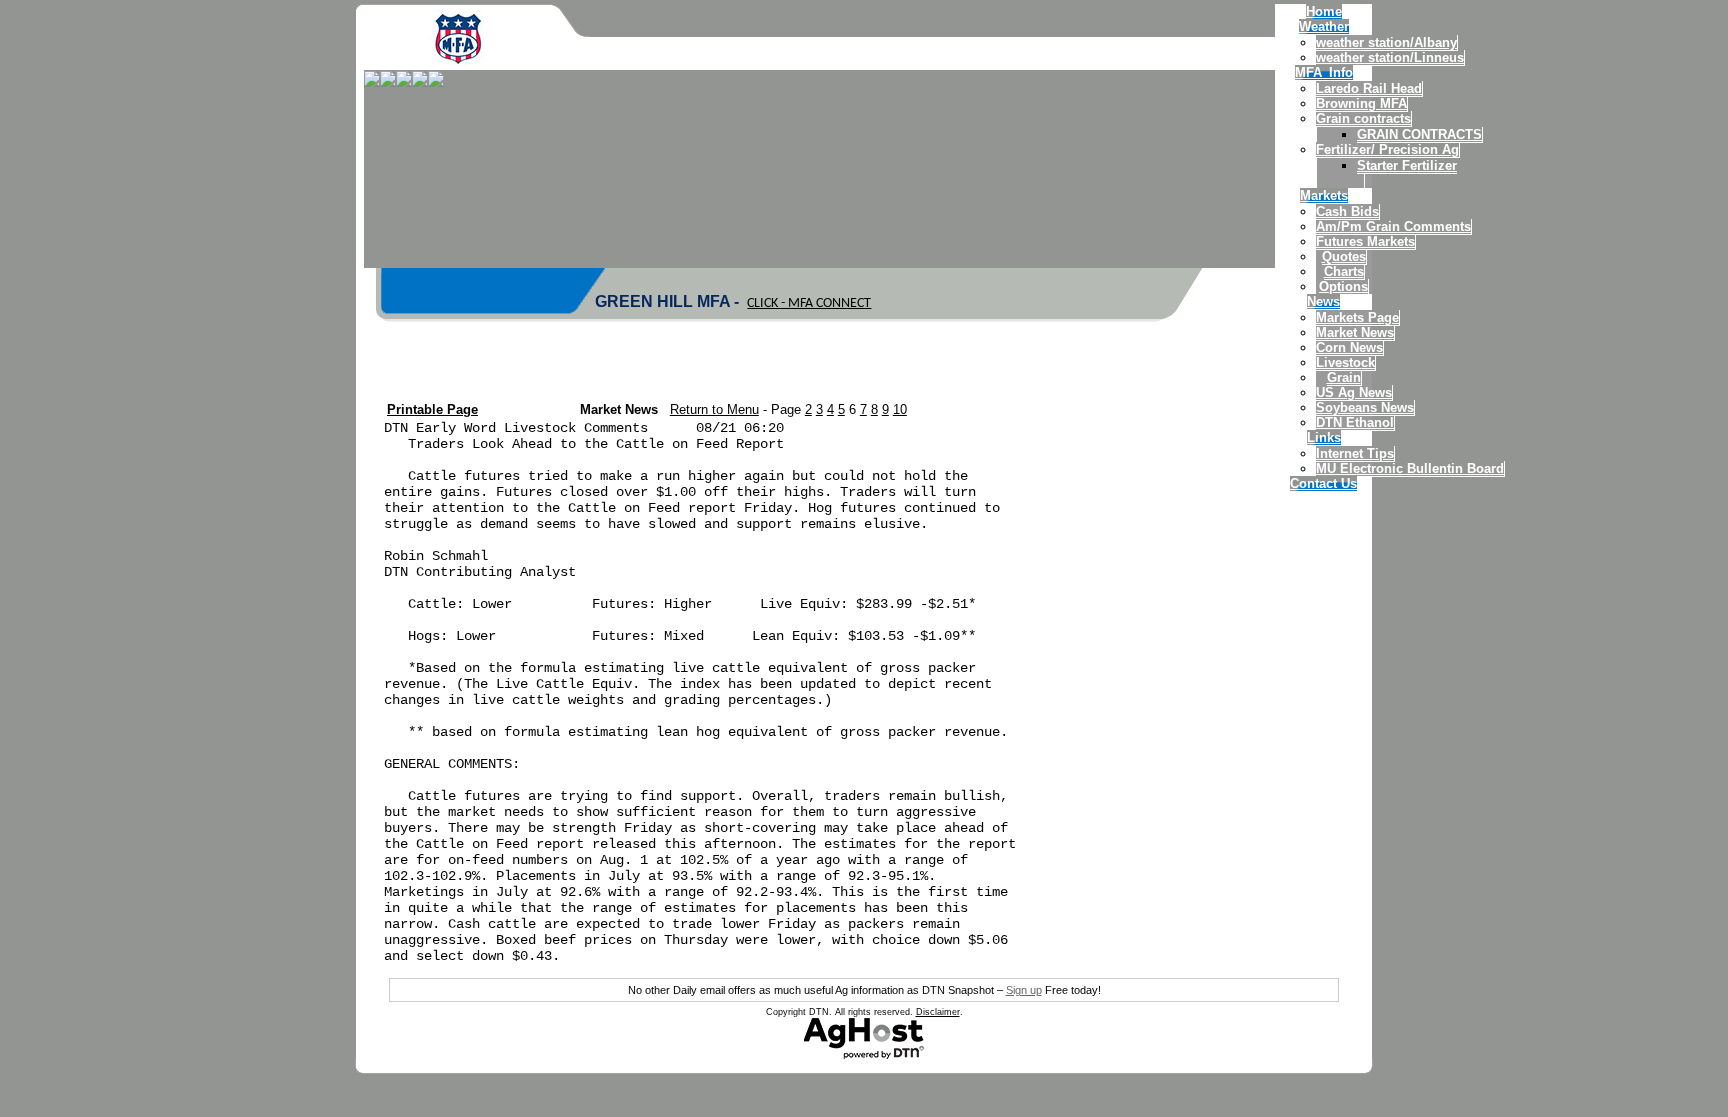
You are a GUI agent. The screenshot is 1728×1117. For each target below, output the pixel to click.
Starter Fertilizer (1407, 165)
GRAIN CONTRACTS (1419, 134)
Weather (1324, 26)
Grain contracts (1363, 118)
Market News (1355, 332)
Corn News (1349, 347)
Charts (1344, 271)
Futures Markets (1365, 241)
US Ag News (1354, 392)
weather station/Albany (1386, 42)
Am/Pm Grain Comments (1393, 226)
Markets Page (1357, 317)
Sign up (1024, 990)
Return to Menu (714, 409)
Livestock (1345, 362)
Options (1343, 286)
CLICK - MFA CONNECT (809, 303)
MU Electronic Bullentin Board (1410, 468)
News (1323, 301)
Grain (1344, 377)
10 (900, 409)
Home (1324, 11)
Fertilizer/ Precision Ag (1387, 149)
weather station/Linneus (1390, 57)
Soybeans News (1365, 407)
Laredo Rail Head (1369, 88)
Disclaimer (938, 1012)
